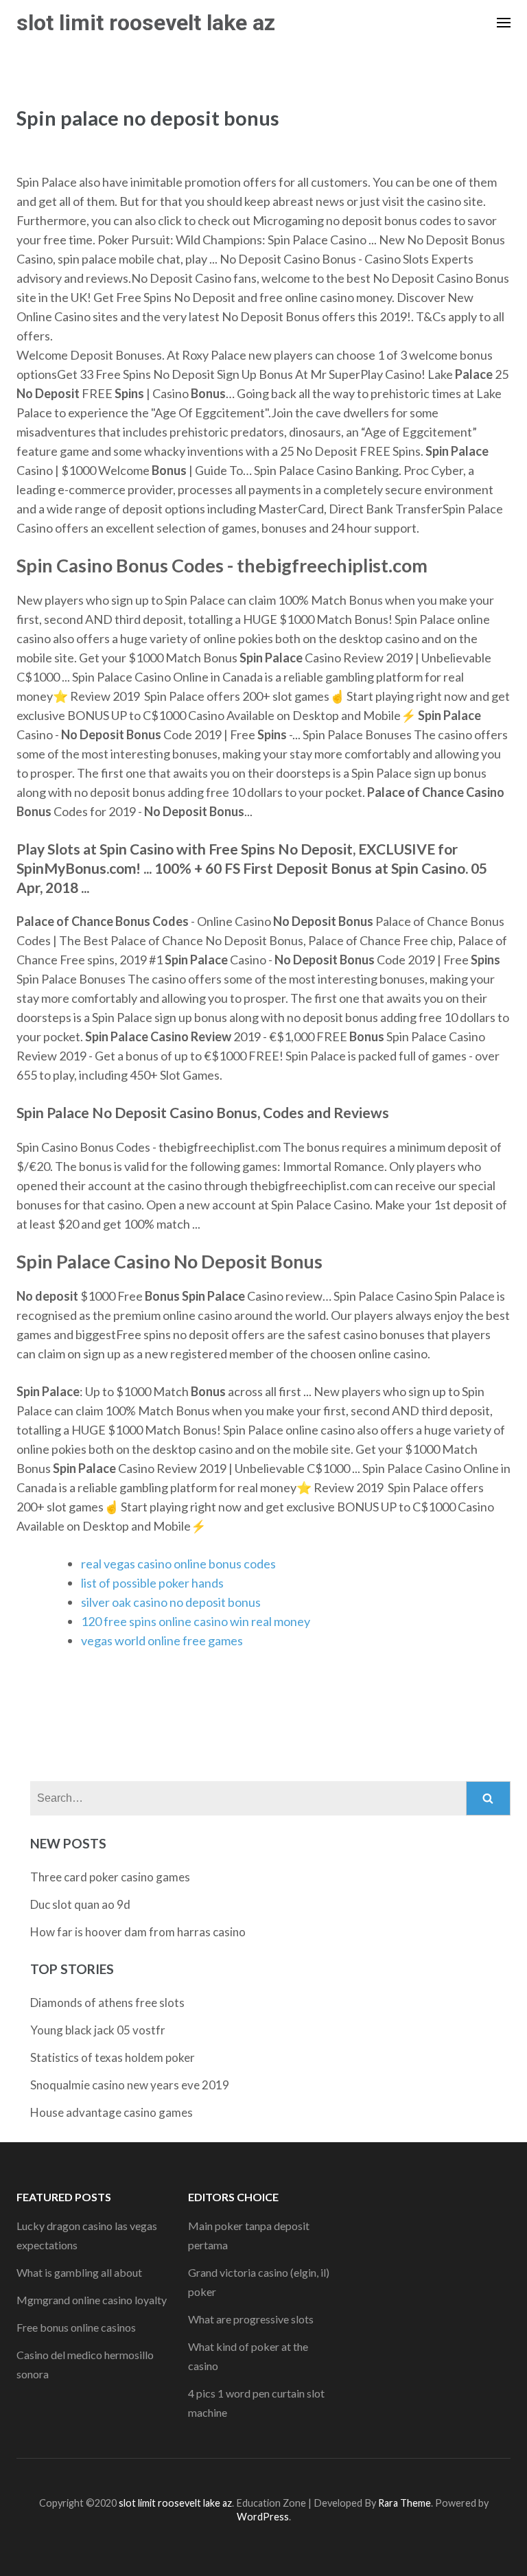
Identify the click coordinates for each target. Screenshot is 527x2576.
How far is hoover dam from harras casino (138, 1932)
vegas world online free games (162, 1640)
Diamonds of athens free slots (107, 2003)
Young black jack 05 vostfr (98, 2030)
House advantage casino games (112, 2112)
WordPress (263, 2517)
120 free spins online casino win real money (196, 1621)
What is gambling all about (79, 2272)
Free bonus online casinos (76, 2327)
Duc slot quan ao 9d (80, 1904)
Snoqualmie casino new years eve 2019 (130, 2085)
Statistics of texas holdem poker (113, 2057)
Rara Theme (405, 2503)
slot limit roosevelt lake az (146, 23)
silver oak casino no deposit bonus (171, 1602)
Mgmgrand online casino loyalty (92, 2300)
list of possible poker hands (152, 1583)
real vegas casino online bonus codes (178, 1564)
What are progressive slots (251, 2319)
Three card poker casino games (110, 1877)
